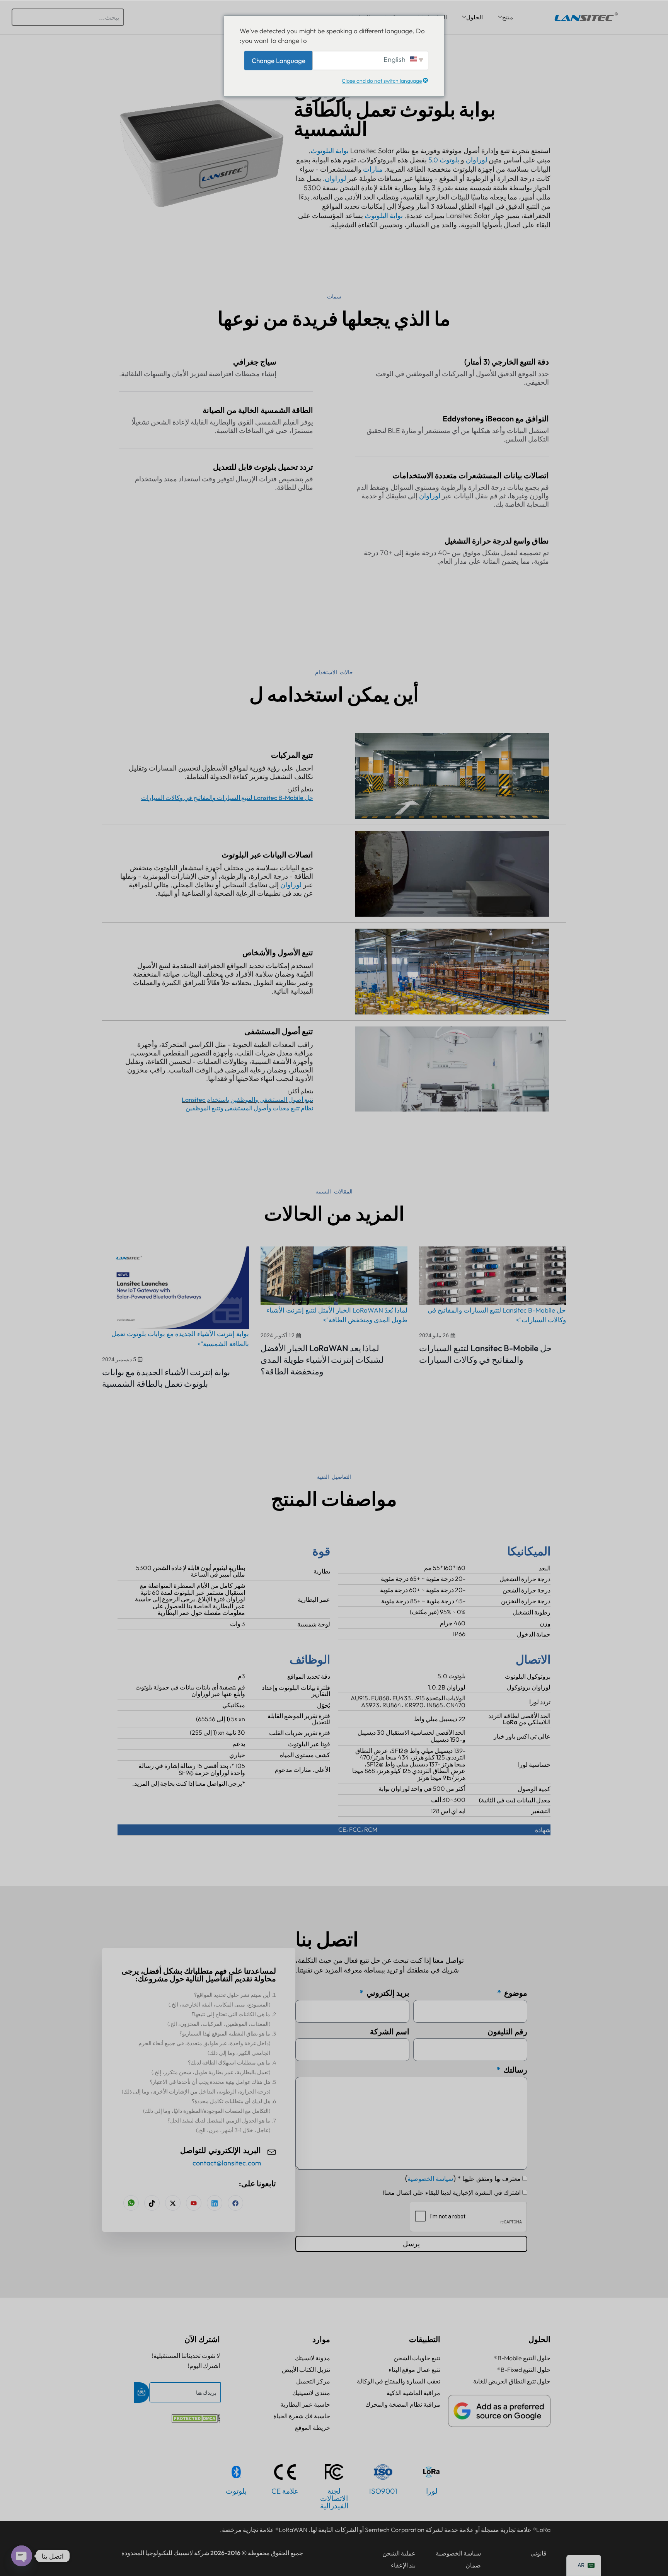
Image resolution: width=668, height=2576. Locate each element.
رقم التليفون (507, 2031)
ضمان (473, 2565)
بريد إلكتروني (387, 1993)
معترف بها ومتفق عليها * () (463, 2179)
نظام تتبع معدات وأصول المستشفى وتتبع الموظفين (249, 1108)
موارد (321, 2339)
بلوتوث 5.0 (444, 160)
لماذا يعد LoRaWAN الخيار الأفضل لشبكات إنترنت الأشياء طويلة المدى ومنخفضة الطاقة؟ (322, 1360)
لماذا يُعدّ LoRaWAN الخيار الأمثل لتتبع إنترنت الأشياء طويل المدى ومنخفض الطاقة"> (337, 1315)
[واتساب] (131, 2203)
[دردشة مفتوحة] (22, 2556)
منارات (373, 169)
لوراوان (476, 160)
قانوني (538, 2553)
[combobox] (68, 17)
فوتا (325, 1744)
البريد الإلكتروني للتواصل (221, 2151)
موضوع (515, 1993)
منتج (508, 17)
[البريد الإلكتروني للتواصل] (272, 2151)
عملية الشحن (399, 2553)
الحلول (475, 17)
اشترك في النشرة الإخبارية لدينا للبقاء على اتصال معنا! (452, 2193)
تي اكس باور (521, 1736)
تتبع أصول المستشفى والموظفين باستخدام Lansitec (247, 1100)
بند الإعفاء (403, 2565)
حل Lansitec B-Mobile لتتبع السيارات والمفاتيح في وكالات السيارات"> (497, 1315)
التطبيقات (425, 2339)
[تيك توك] (152, 2203)
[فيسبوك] (235, 2203)
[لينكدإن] (215, 2203)
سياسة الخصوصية (430, 2179)
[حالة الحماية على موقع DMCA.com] (196, 2420)
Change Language (279, 60)
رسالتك (515, 2070)
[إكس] (173, 2203)
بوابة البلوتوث (330, 151)
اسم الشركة (390, 2031)
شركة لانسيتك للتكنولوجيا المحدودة (165, 2553)
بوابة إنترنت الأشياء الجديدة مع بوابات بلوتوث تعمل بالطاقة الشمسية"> (180, 1339)
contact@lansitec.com (227, 2163)
